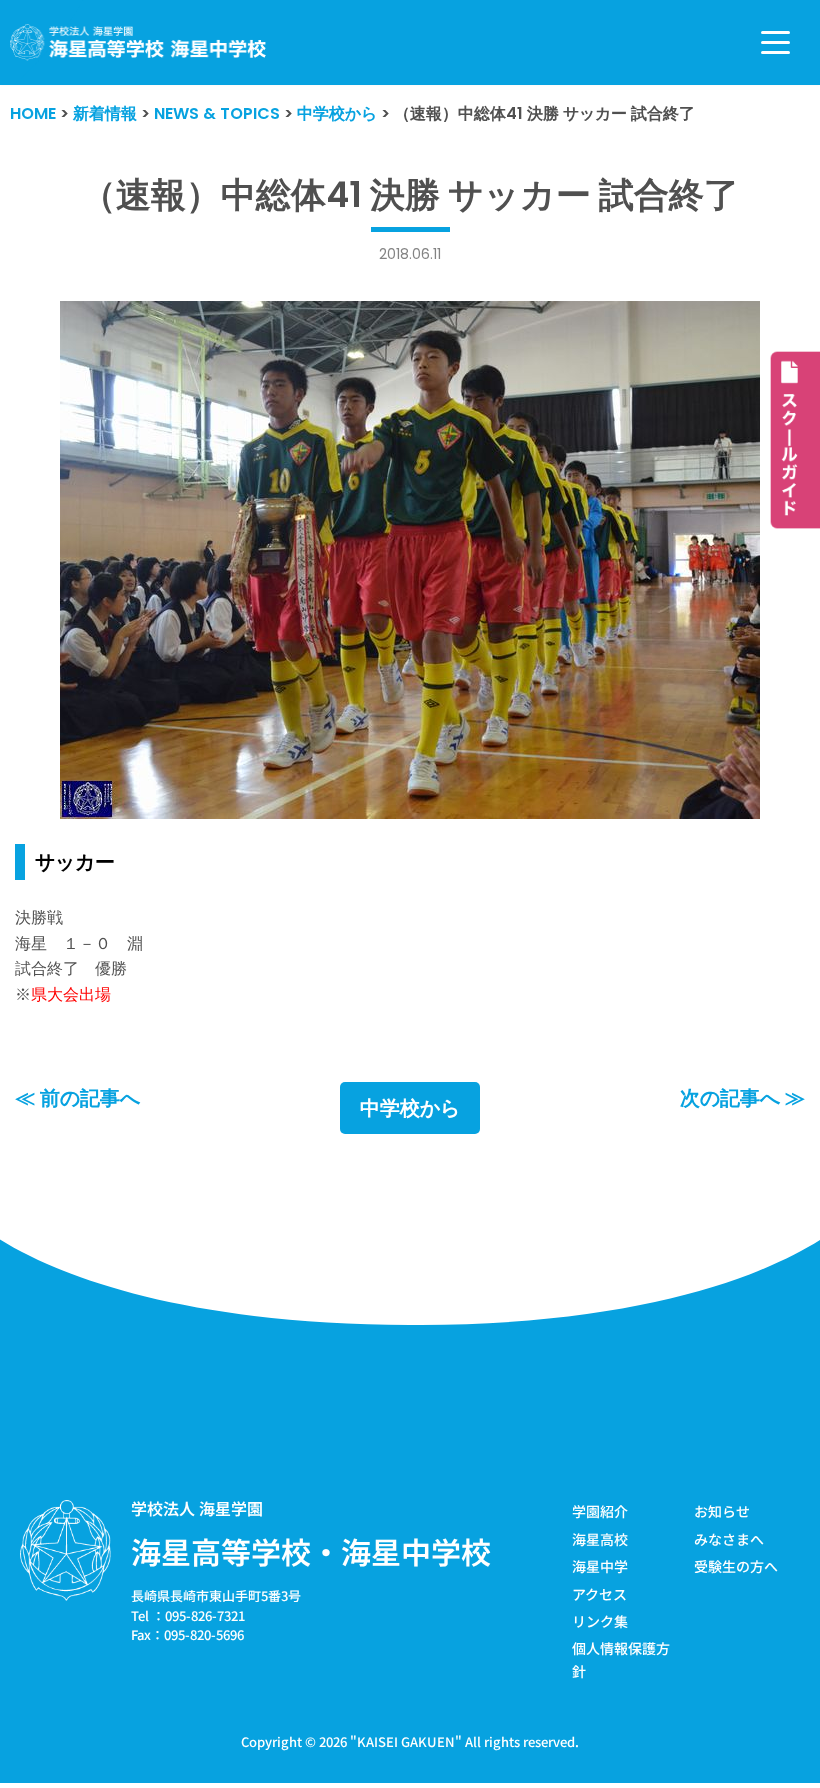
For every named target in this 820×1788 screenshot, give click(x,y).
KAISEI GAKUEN (406, 1741)
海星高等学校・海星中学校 (311, 1551)
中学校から (410, 1108)
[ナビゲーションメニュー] (775, 42)
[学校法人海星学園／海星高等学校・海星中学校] (138, 42)
